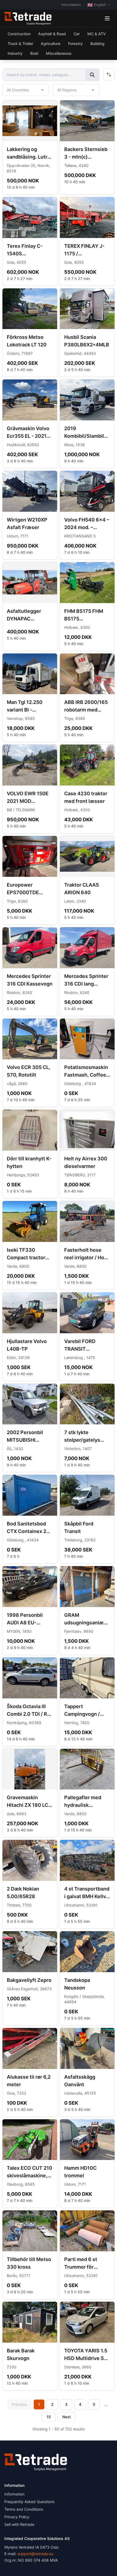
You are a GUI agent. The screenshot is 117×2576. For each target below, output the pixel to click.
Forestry (75, 44)
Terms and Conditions (24, 2509)
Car (77, 34)
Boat (34, 53)
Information (71, 5)
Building (97, 44)
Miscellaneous (59, 53)
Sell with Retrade (19, 2524)
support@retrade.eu (35, 2554)
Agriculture (51, 44)
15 (49, 2417)
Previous (19, 2404)
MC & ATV (97, 34)
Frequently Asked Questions (29, 2502)
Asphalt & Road (52, 34)
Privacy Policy (17, 2517)
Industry (15, 53)
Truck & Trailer (20, 44)
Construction (19, 34)
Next (67, 2417)
